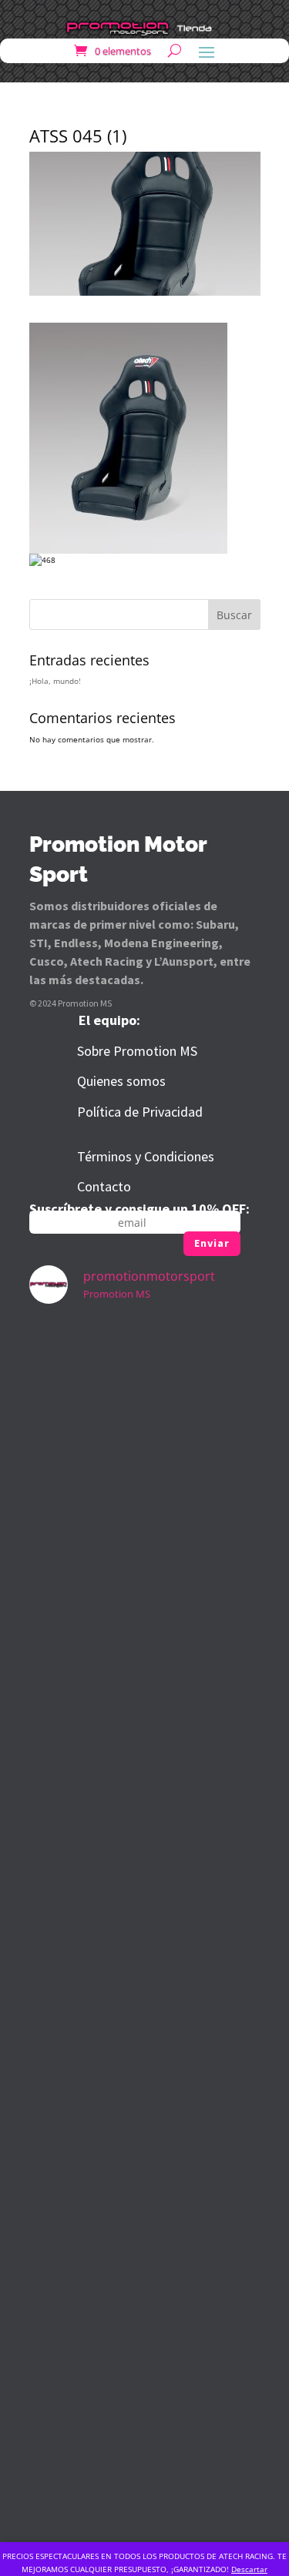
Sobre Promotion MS (137, 1051)
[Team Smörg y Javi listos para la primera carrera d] (145, 2191)
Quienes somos (121, 1081)
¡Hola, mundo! (55, 681)
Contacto (104, 1186)
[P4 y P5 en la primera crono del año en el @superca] (145, 2325)
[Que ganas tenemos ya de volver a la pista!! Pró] (145, 1521)
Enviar (212, 1243)
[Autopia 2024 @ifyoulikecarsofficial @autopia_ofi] (145, 2459)
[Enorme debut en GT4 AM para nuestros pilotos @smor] (145, 2057)
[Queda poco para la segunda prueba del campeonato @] (145, 1789)
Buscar (234, 615)
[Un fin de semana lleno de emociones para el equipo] (145, 1387)
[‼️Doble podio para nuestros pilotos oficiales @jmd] (145, 1923)
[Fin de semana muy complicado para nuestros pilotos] (145, 1655)
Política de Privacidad (140, 1112)
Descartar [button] (249, 2569)
